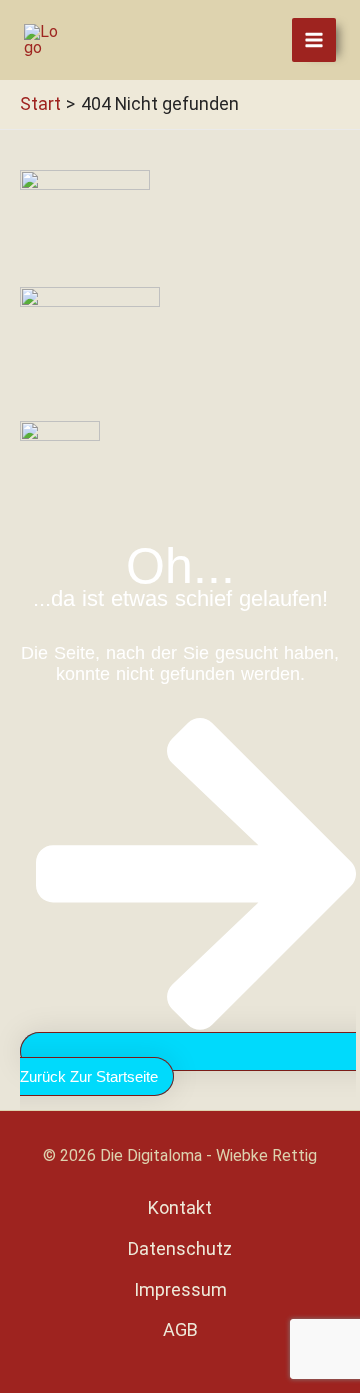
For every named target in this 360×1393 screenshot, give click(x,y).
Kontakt (180, 1207)
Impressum (180, 1289)
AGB (180, 1329)
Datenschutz (180, 1248)
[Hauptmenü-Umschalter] (314, 40)
